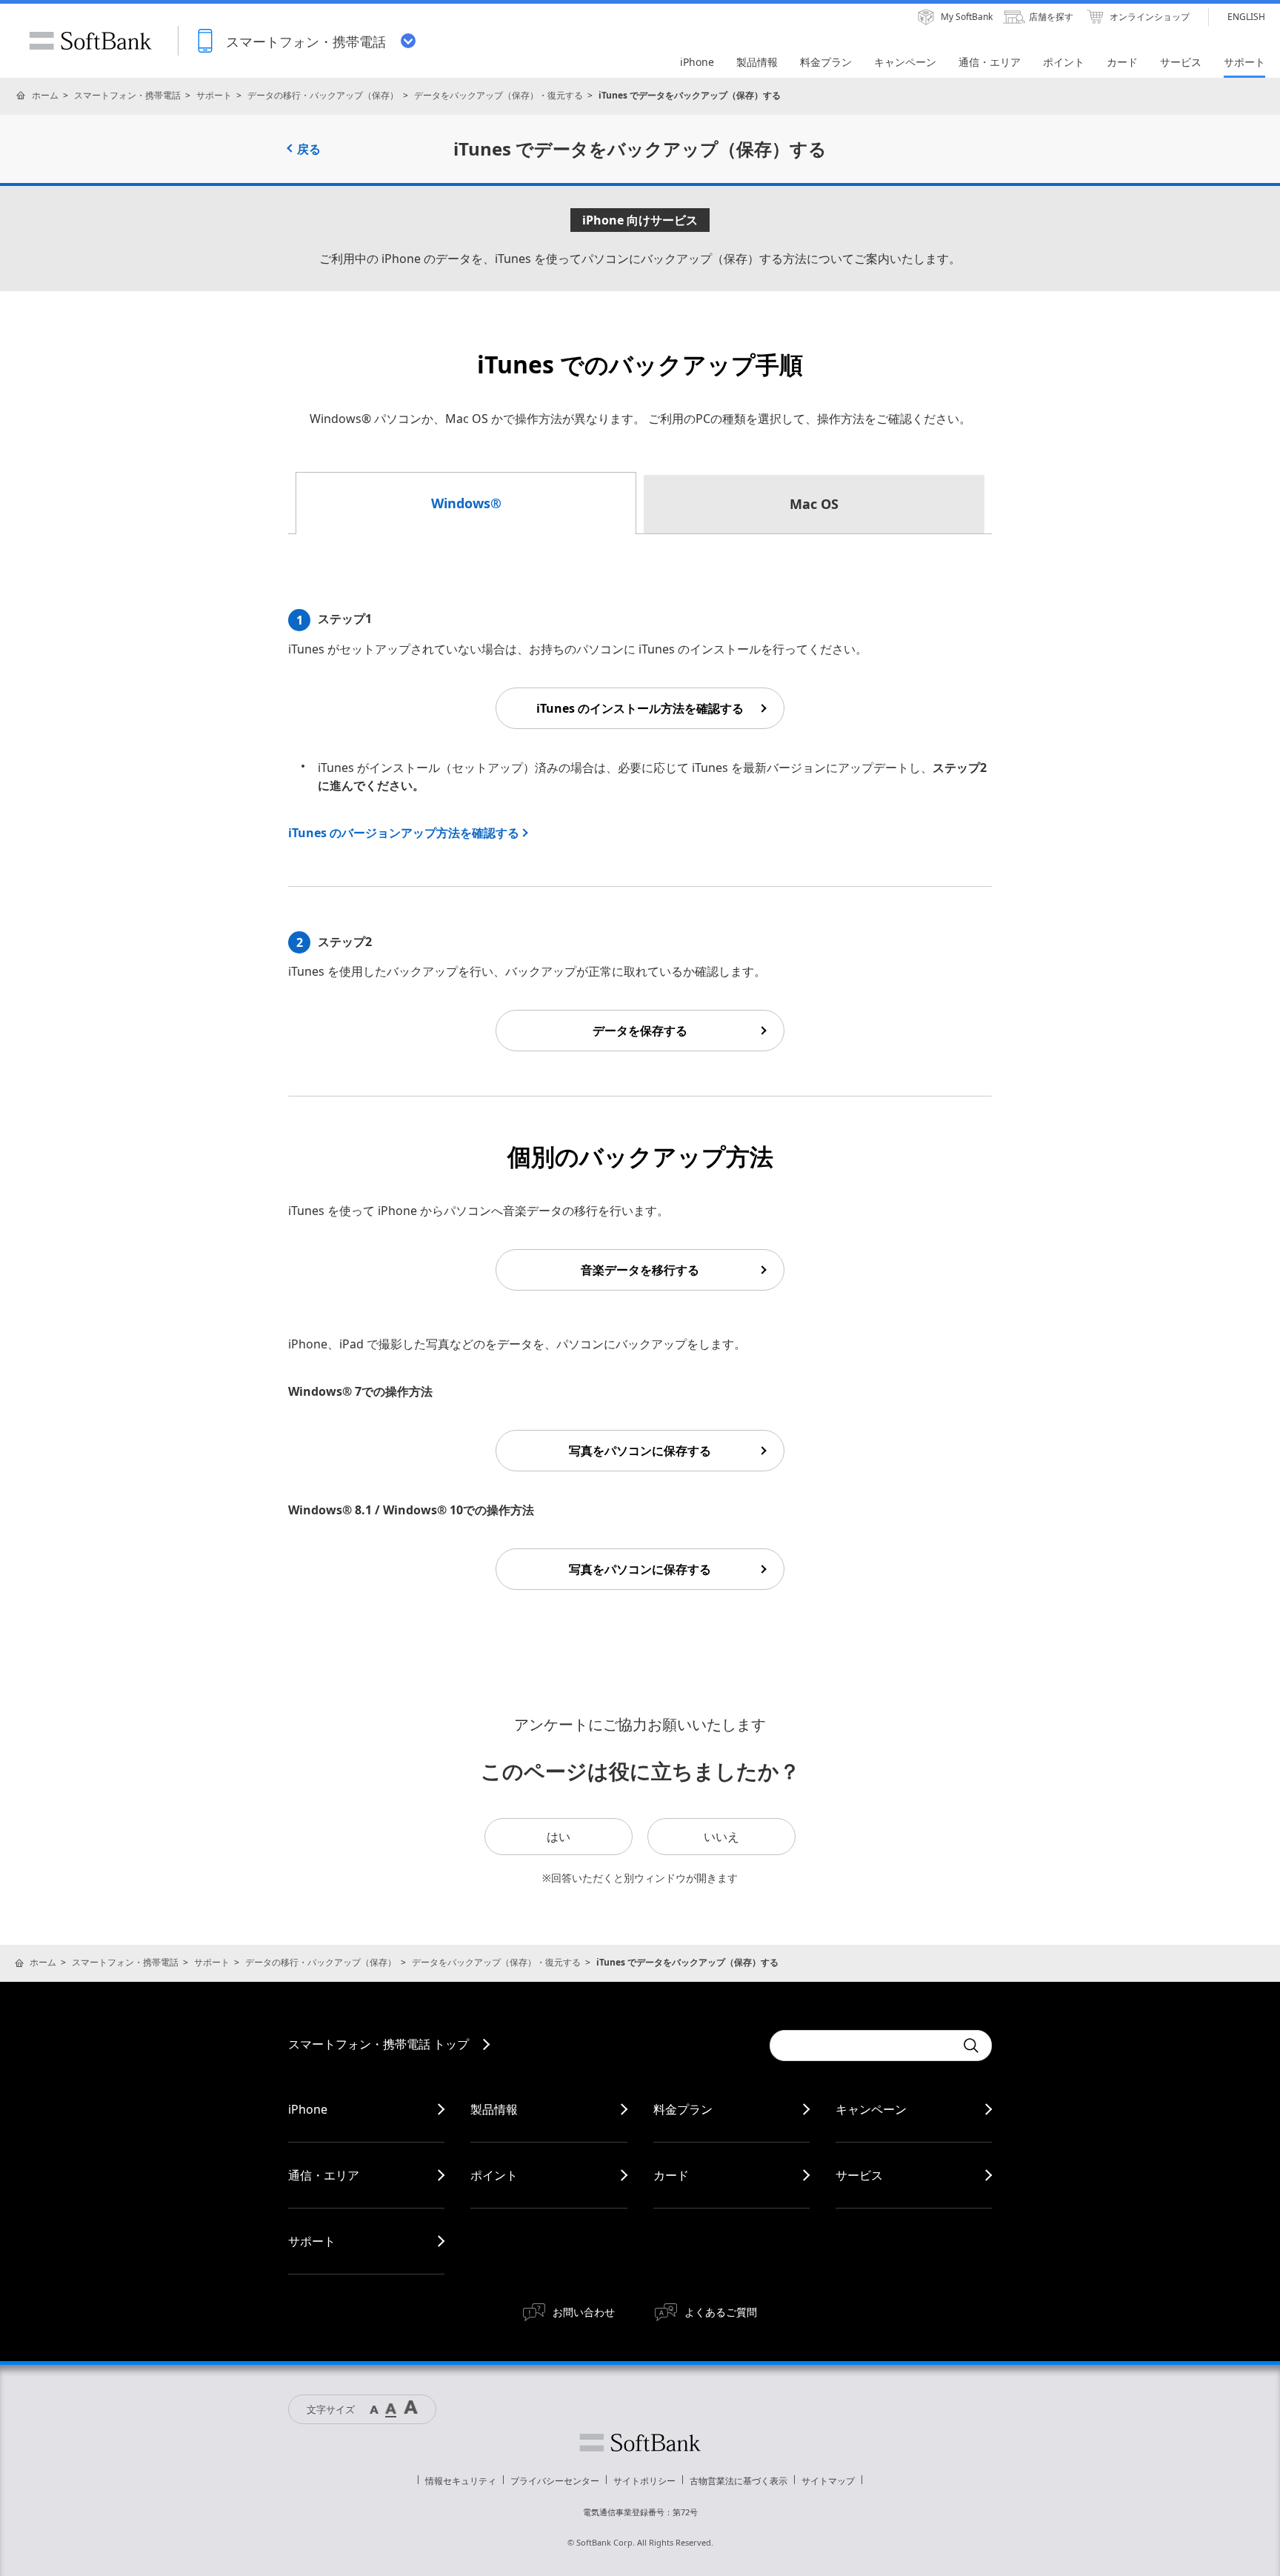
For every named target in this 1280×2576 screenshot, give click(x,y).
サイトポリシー (644, 2481)
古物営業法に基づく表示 (739, 2481)
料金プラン (683, 2109)
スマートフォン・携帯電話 (127, 95)
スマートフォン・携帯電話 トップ (379, 2044)
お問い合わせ (584, 2312)
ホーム (45, 95)
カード (671, 2175)
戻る (309, 149)
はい (559, 1837)
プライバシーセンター (555, 2481)
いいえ (721, 1837)
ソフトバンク (640, 2443)
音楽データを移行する (640, 1270)
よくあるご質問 (721, 2312)
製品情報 (494, 2109)
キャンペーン (871, 2109)
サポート (214, 95)
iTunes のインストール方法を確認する (640, 708)
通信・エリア (324, 2175)
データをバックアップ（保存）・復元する (499, 95)
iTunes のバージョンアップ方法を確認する (404, 833)
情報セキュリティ (461, 2481)
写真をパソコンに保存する (640, 1451)
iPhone (308, 2109)
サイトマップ (828, 2481)
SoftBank (90, 41)
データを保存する (640, 1031)
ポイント (494, 2175)
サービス (859, 2175)
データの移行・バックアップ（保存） (323, 95)
